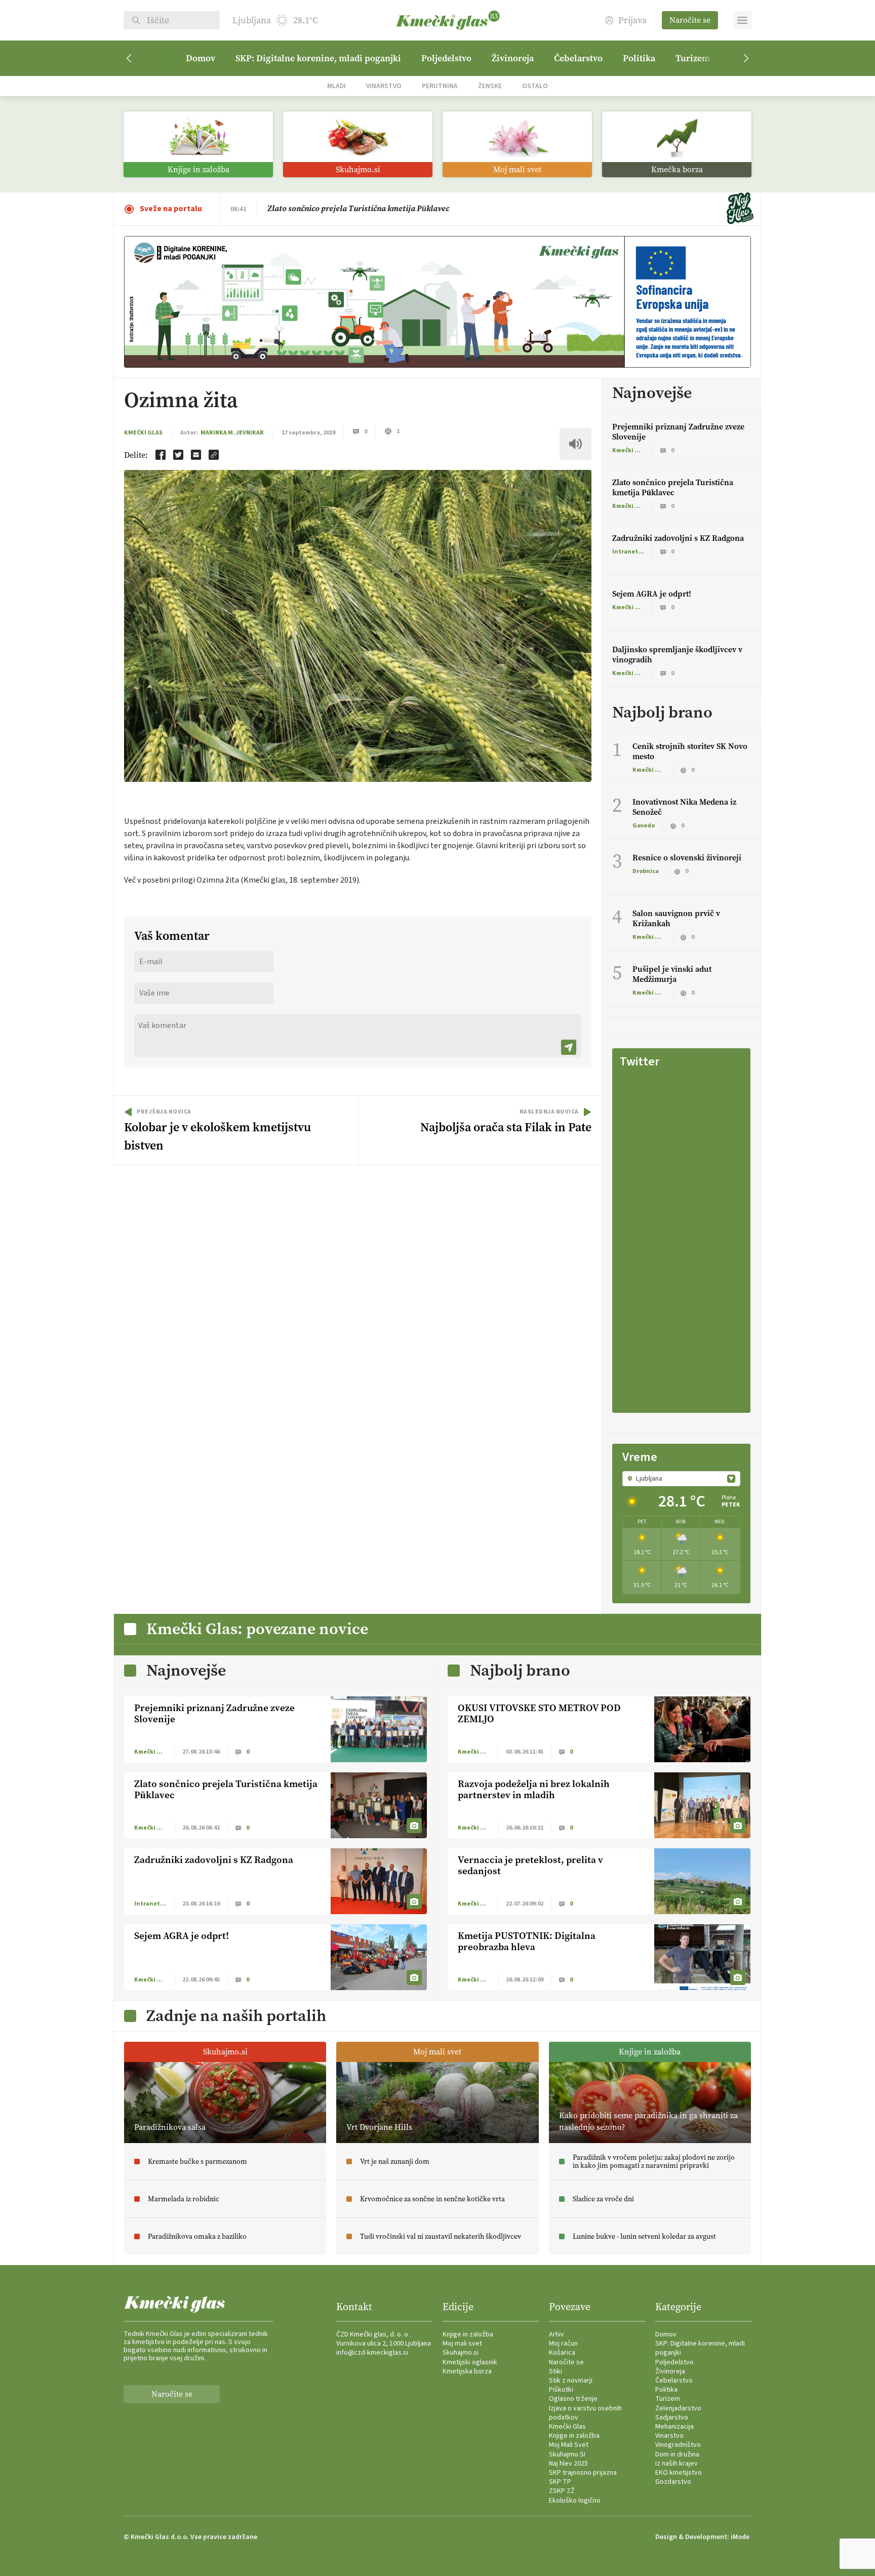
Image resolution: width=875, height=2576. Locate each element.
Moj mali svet (462, 2344)
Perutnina (440, 86)
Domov (201, 58)
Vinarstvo (384, 86)
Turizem (693, 58)
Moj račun (563, 2344)
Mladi (336, 86)
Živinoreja (513, 58)
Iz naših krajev (677, 2464)
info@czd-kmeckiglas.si (372, 2353)
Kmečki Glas (143, 433)
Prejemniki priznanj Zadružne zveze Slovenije (678, 432)
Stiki (555, 2371)
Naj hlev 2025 (568, 2464)
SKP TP (560, 2482)
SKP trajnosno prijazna (583, 2473)
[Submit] (569, 1047)
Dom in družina (677, 2454)
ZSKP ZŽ (562, 2491)
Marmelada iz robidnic (309, 208)
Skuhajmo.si (461, 2353)
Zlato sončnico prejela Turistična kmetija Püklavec (673, 487)
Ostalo (535, 86)
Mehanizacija (674, 2427)
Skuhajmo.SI (567, 2454)
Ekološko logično (575, 2501)
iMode (740, 2537)
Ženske (490, 86)
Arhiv (556, 2334)
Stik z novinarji (571, 2381)
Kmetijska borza (467, 2371)
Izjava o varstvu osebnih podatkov (585, 2413)
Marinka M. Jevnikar (232, 433)
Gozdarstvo (673, 2482)
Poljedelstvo (446, 58)
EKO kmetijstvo (679, 2473)
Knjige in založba (468, 2334)
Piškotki (561, 2390)
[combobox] (681, 1479)
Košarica (562, 2353)
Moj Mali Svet (569, 2445)
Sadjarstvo (672, 2418)
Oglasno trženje (573, 2399)
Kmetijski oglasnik (470, 2362)
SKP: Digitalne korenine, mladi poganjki (318, 58)
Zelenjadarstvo (678, 2408)
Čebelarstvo (578, 58)
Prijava (632, 21)
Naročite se (690, 20)
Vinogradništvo (678, 2445)
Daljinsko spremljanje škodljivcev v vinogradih (677, 655)
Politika (639, 58)
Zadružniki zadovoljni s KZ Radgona (678, 538)
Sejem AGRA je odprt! (652, 594)
